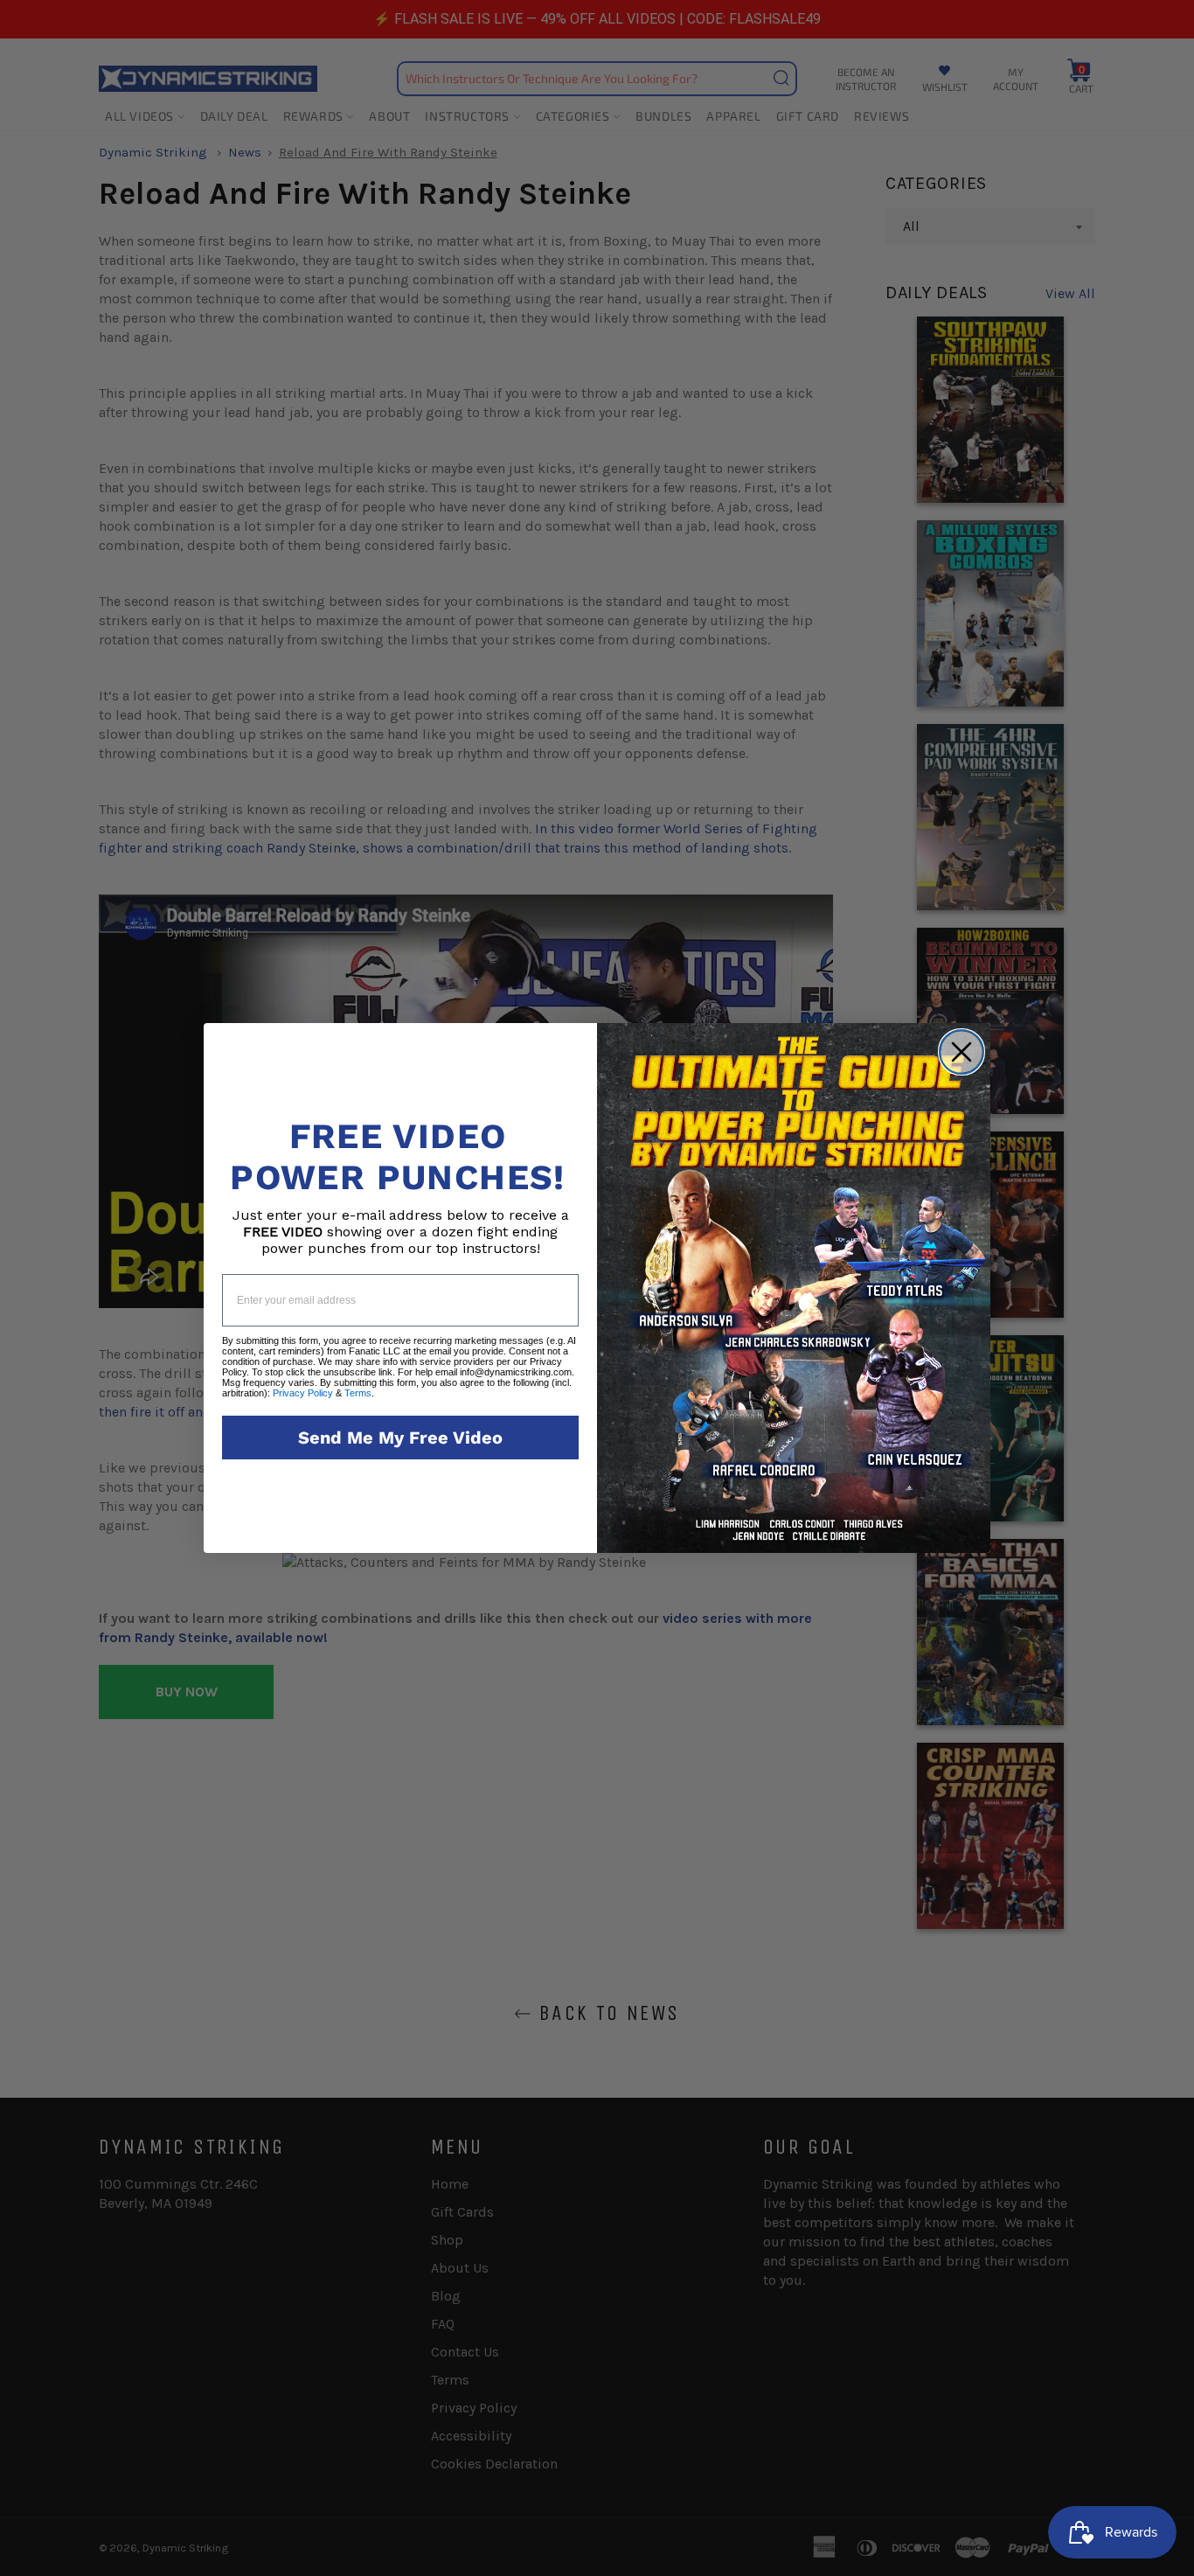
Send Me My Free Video (400, 1438)
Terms (358, 1393)
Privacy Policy (303, 1393)
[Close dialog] (961, 1052)
